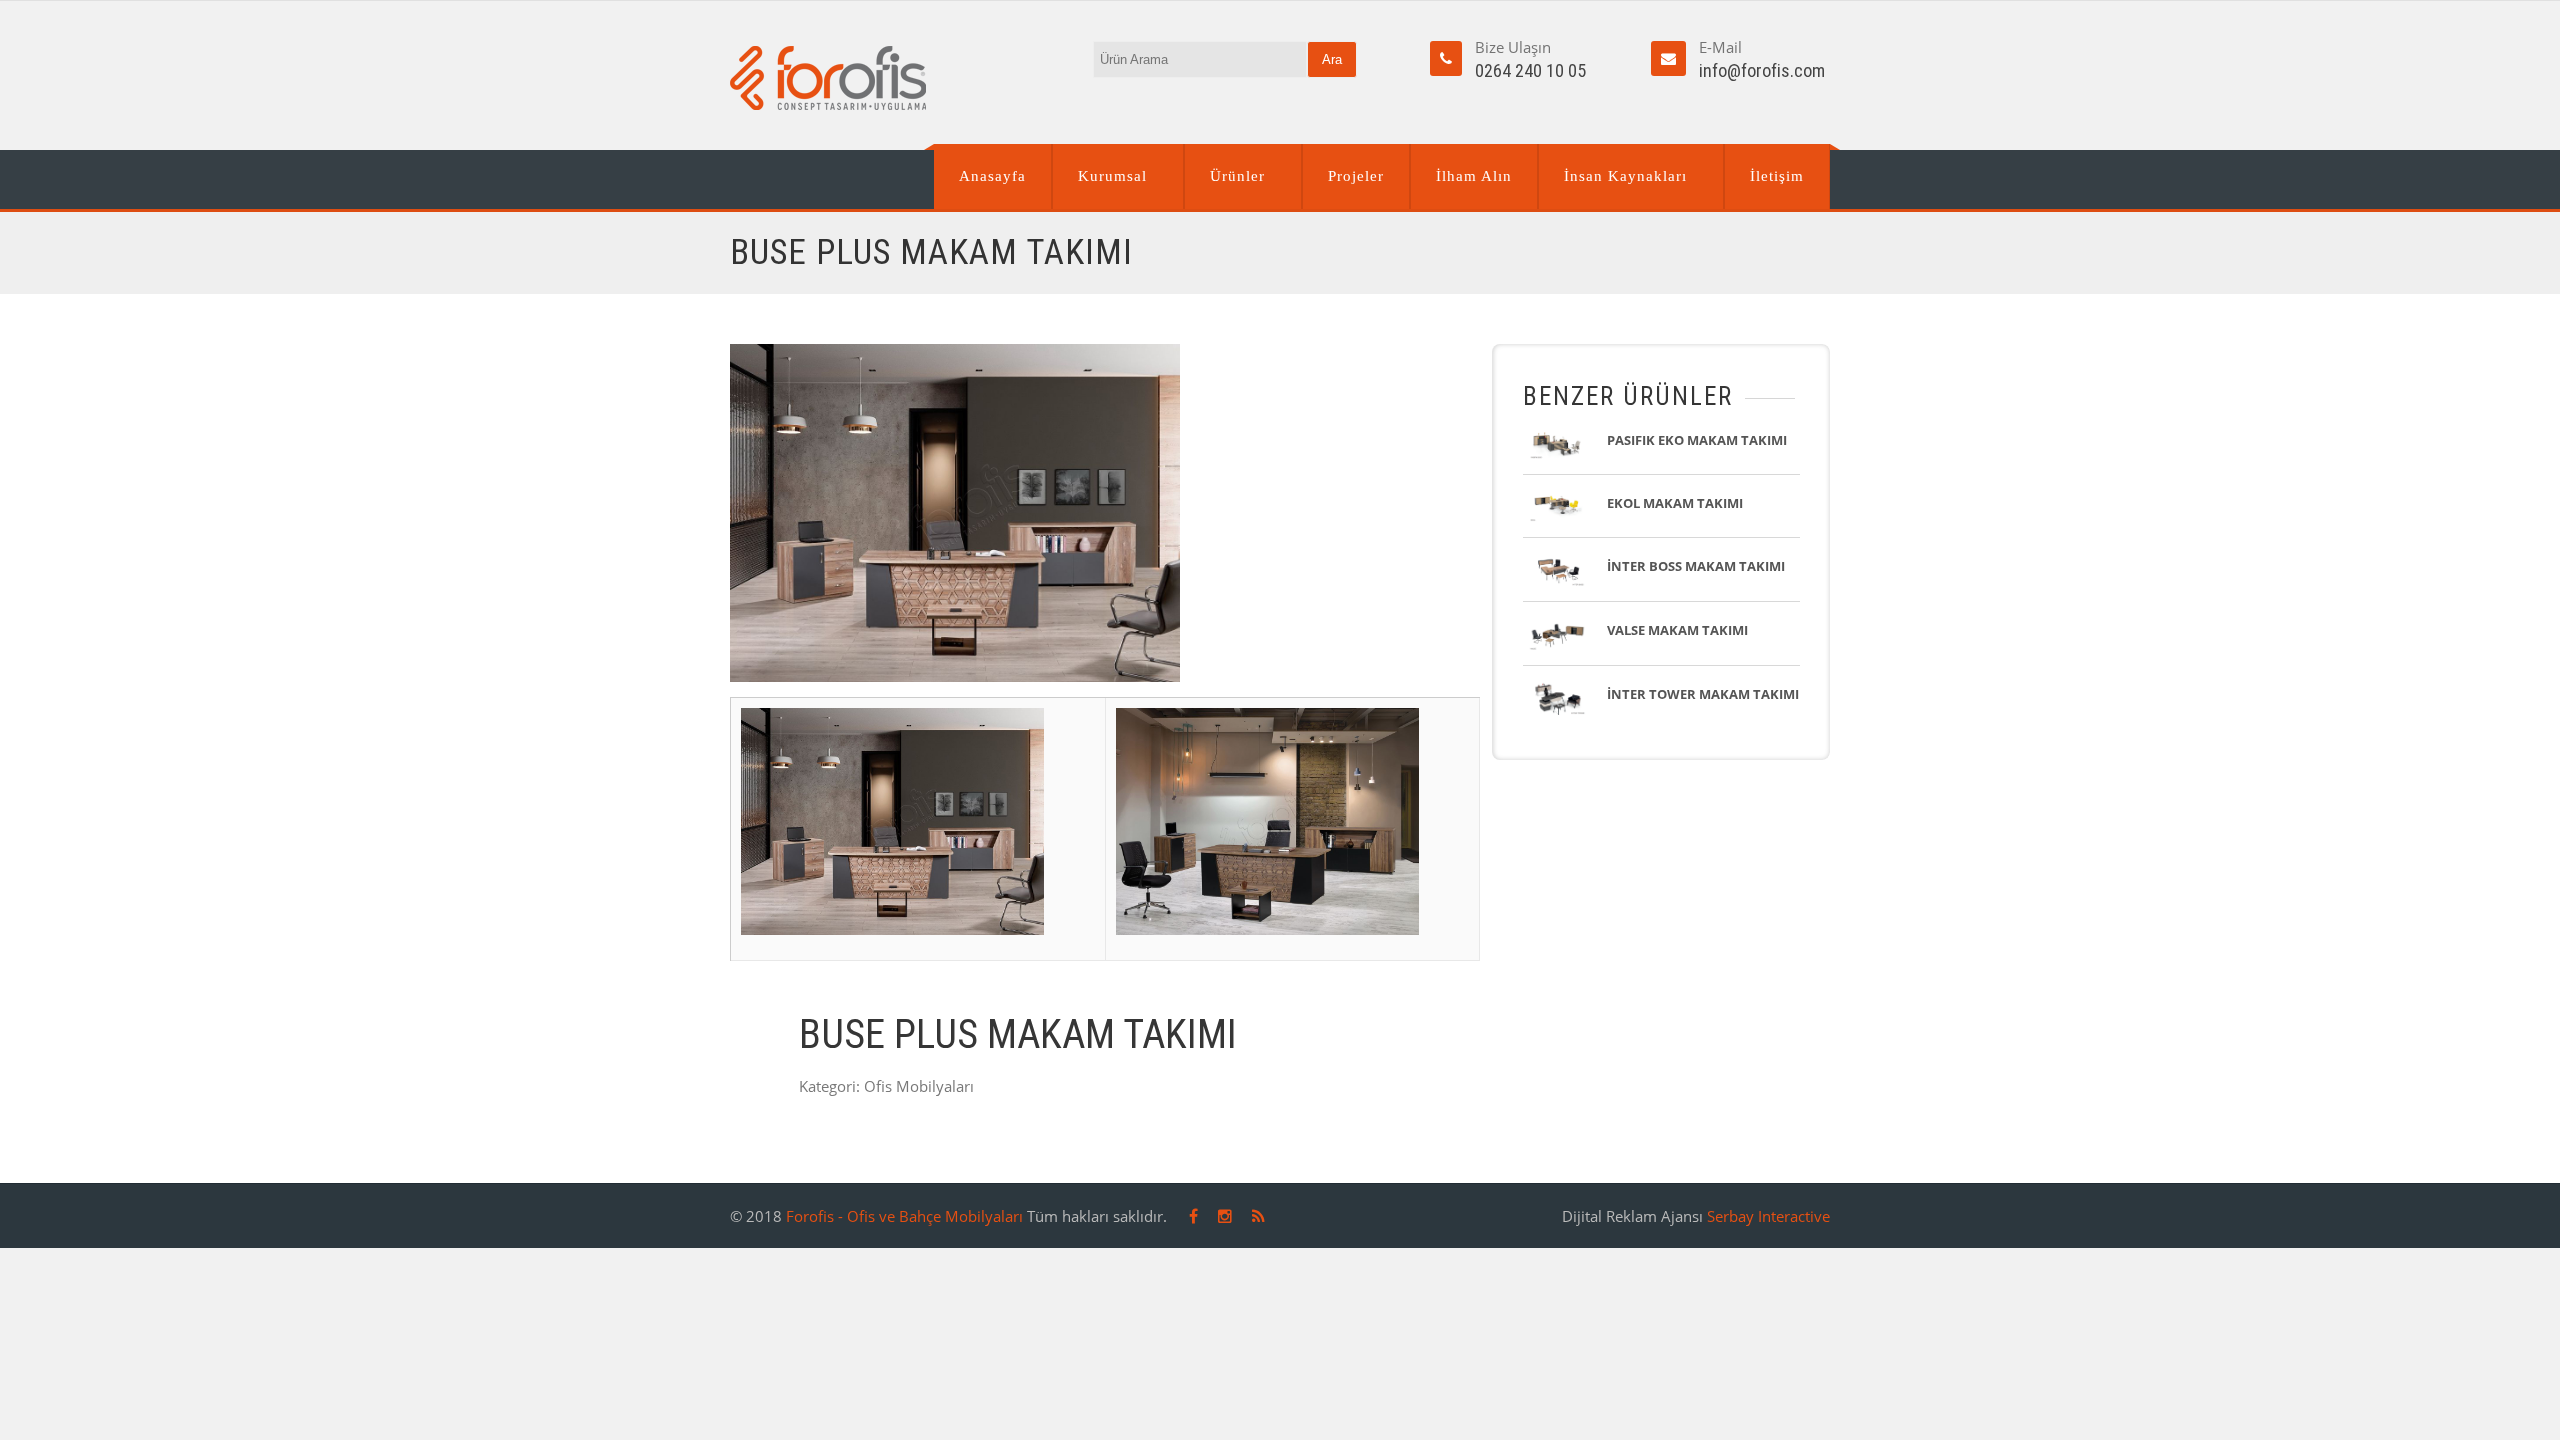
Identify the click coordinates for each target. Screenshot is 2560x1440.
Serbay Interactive (1768, 1216)
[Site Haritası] (1258, 1216)
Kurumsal (1112, 176)
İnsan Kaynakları (1625, 176)
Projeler (1356, 176)
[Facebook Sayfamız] (1193, 1216)
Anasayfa (992, 176)
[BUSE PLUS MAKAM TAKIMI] (1105, 513)
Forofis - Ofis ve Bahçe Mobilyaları (904, 1216)
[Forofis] (828, 78)
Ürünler (1237, 176)
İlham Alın (1474, 176)
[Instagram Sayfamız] (1225, 1216)
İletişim (1777, 176)
